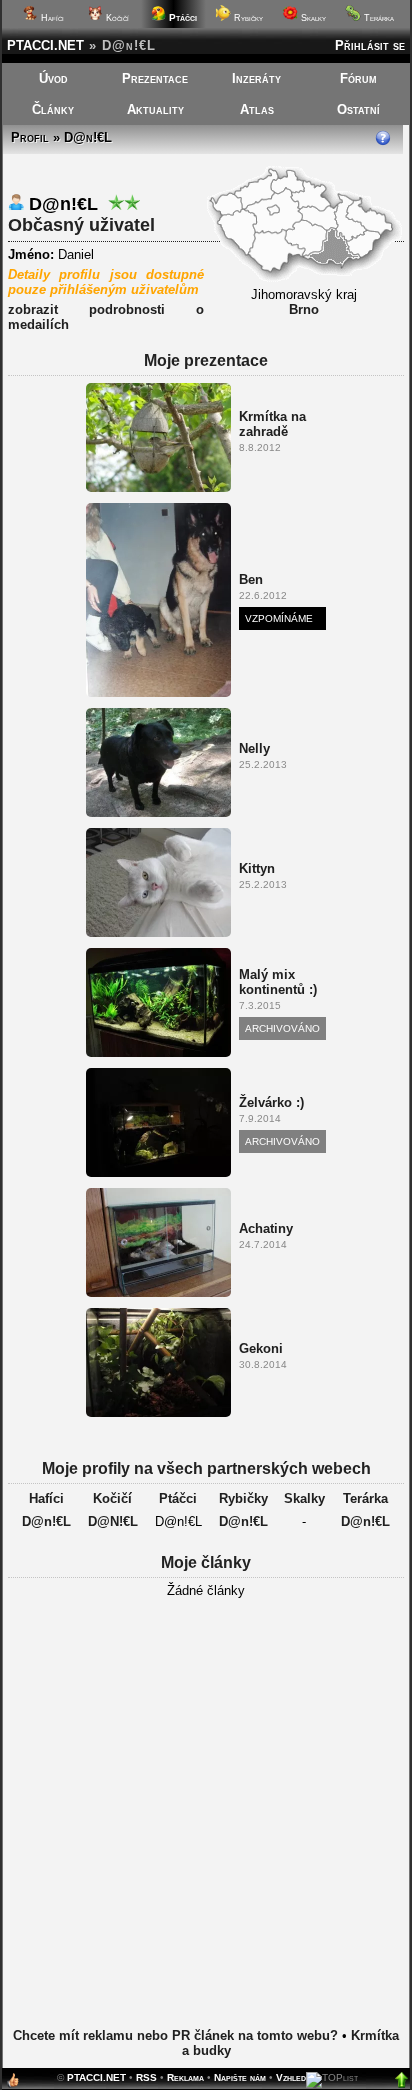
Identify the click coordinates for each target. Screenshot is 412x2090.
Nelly (254, 748)
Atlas (257, 109)
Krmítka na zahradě (272, 424)
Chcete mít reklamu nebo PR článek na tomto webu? (175, 2035)
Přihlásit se (370, 45)
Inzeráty (256, 78)
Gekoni (261, 1348)
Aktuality (155, 109)
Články (53, 109)
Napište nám (240, 2077)
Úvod (53, 78)
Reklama (185, 2077)
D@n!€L (46, 1521)
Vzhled (291, 2077)
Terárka (377, 18)
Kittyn (257, 868)
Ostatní (358, 109)
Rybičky (247, 18)
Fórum (358, 78)
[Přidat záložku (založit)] (13, 2084)
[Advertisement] (206, 1829)
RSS (146, 2077)
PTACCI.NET (45, 45)
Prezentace (155, 78)
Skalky (312, 18)
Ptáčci (178, 1498)
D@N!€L (113, 1521)
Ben (251, 579)
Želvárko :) (271, 1102)
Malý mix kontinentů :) (278, 982)
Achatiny (266, 1228)
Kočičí (116, 18)
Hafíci (51, 18)
